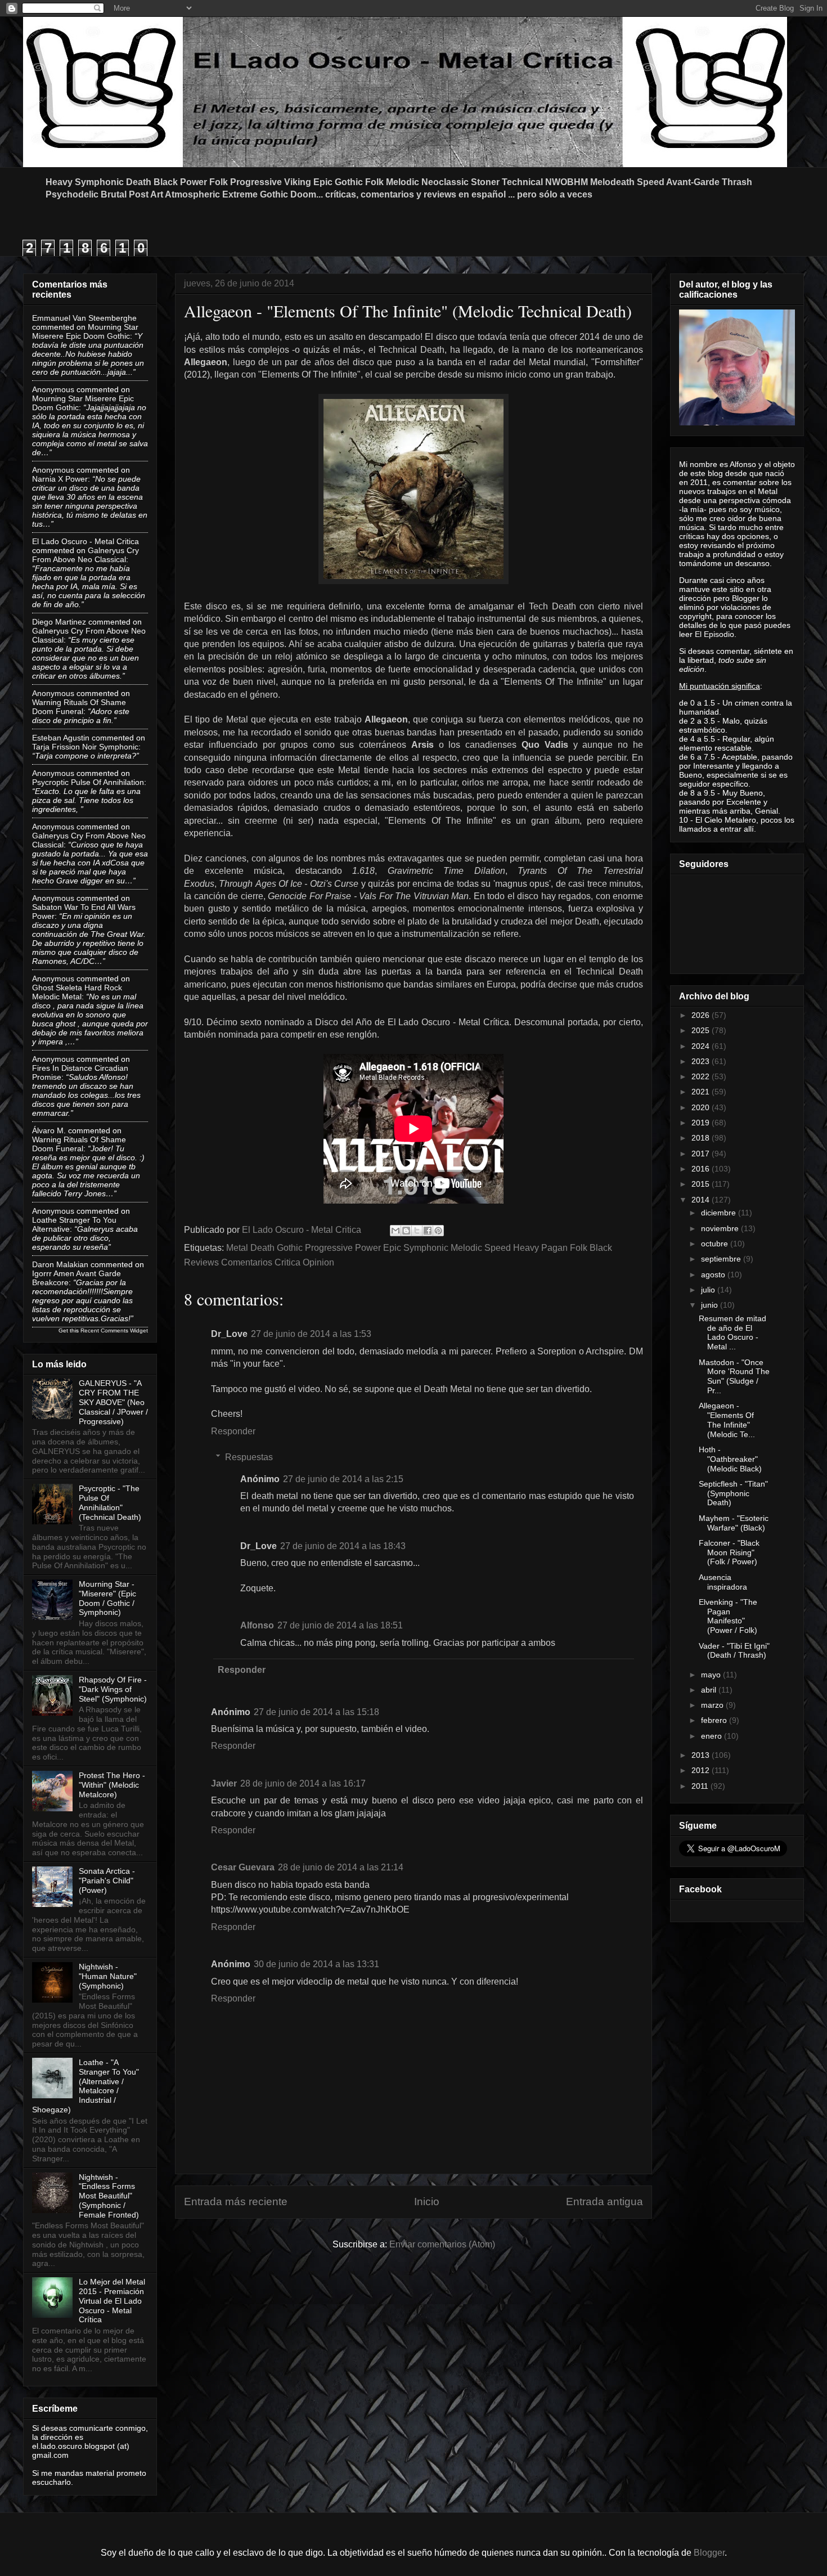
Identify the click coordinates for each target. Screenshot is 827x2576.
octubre (716, 1244)
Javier (224, 1783)
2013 (702, 1755)
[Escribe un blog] (406, 1231)
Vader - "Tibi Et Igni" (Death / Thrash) (734, 1651)
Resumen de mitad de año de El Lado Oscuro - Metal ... (732, 1332)
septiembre (722, 1259)
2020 (702, 1107)
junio (711, 1305)
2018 (702, 1138)
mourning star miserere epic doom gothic (85, 331)
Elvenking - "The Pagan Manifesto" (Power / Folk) (728, 1616)
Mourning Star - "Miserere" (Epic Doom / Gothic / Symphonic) (107, 1598)
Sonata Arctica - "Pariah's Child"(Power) (107, 1881)
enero (713, 1736)
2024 (702, 1046)
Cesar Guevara (243, 1867)
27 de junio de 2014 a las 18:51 (340, 1625)
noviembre (721, 1228)
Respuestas (249, 1457)
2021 (702, 1092)
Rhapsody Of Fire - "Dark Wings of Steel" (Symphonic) (113, 1689)
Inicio (427, 2202)
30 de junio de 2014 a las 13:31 (316, 1964)
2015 (702, 1184)
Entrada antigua (604, 2202)
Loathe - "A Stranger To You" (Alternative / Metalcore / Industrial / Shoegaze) (86, 2086)
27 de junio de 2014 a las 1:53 (311, 1334)
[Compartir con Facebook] (428, 1231)
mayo (712, 1675)
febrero (715, 1720)
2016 (702, 1169)
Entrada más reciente (236, 2202)
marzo (713, 1705)
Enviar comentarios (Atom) (442, 2244)
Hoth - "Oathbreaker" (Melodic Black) (730, 1459)
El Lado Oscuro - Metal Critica (86, 541)
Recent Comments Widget (114, 1330)
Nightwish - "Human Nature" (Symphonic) (108, 1976)
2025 (702, 1030)
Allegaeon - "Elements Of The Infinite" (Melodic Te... (727, 1420)
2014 (702, 1200)
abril (710, 1690)
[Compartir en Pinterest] (438, 1231)
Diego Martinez (59, 622)
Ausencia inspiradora (723, 1582)
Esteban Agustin (61, 738)
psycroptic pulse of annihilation (88, 782)
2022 (702, 1076)
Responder (233, 1431)
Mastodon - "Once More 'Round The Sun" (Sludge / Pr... (734, 1376)
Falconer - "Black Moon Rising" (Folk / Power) (729, 1552)
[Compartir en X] (417, 1231)
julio (709, 1290)
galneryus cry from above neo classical (86, 555)
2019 (702, 1123)
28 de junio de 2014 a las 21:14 (341, 1867)
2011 (701, 1786)
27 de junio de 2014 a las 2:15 (343, 1479)
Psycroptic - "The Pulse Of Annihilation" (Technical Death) (110, 1502)
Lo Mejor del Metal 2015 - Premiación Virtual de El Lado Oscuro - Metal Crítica (112, 2301)
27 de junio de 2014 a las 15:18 (316, 1712)
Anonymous (53, 389)
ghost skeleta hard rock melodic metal (77, 992)
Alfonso (257, 1625)
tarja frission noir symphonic (85, 747)
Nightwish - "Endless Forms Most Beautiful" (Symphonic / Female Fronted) (109, 2196)
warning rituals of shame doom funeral (79, 707)
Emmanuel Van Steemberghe (84, 318)
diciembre (720, 1213)
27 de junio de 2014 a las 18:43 (343, 1546)
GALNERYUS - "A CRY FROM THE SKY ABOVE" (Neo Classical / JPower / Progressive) (113, 1402)
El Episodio (714, 634)
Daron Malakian (60, 1264)
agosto (714, 1274)
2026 (702, 1015)
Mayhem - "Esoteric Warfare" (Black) (734, 1523)
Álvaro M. (49, 1130)
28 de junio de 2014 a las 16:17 (303, 1783)
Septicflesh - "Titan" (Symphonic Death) (733, 1493)
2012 (702, 1770)
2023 (702, 1061)
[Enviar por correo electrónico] (395, 1231)
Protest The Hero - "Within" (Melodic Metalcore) (112, 1785)
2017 (702, 1154)
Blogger (709, 2553)
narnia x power (60, 479)
